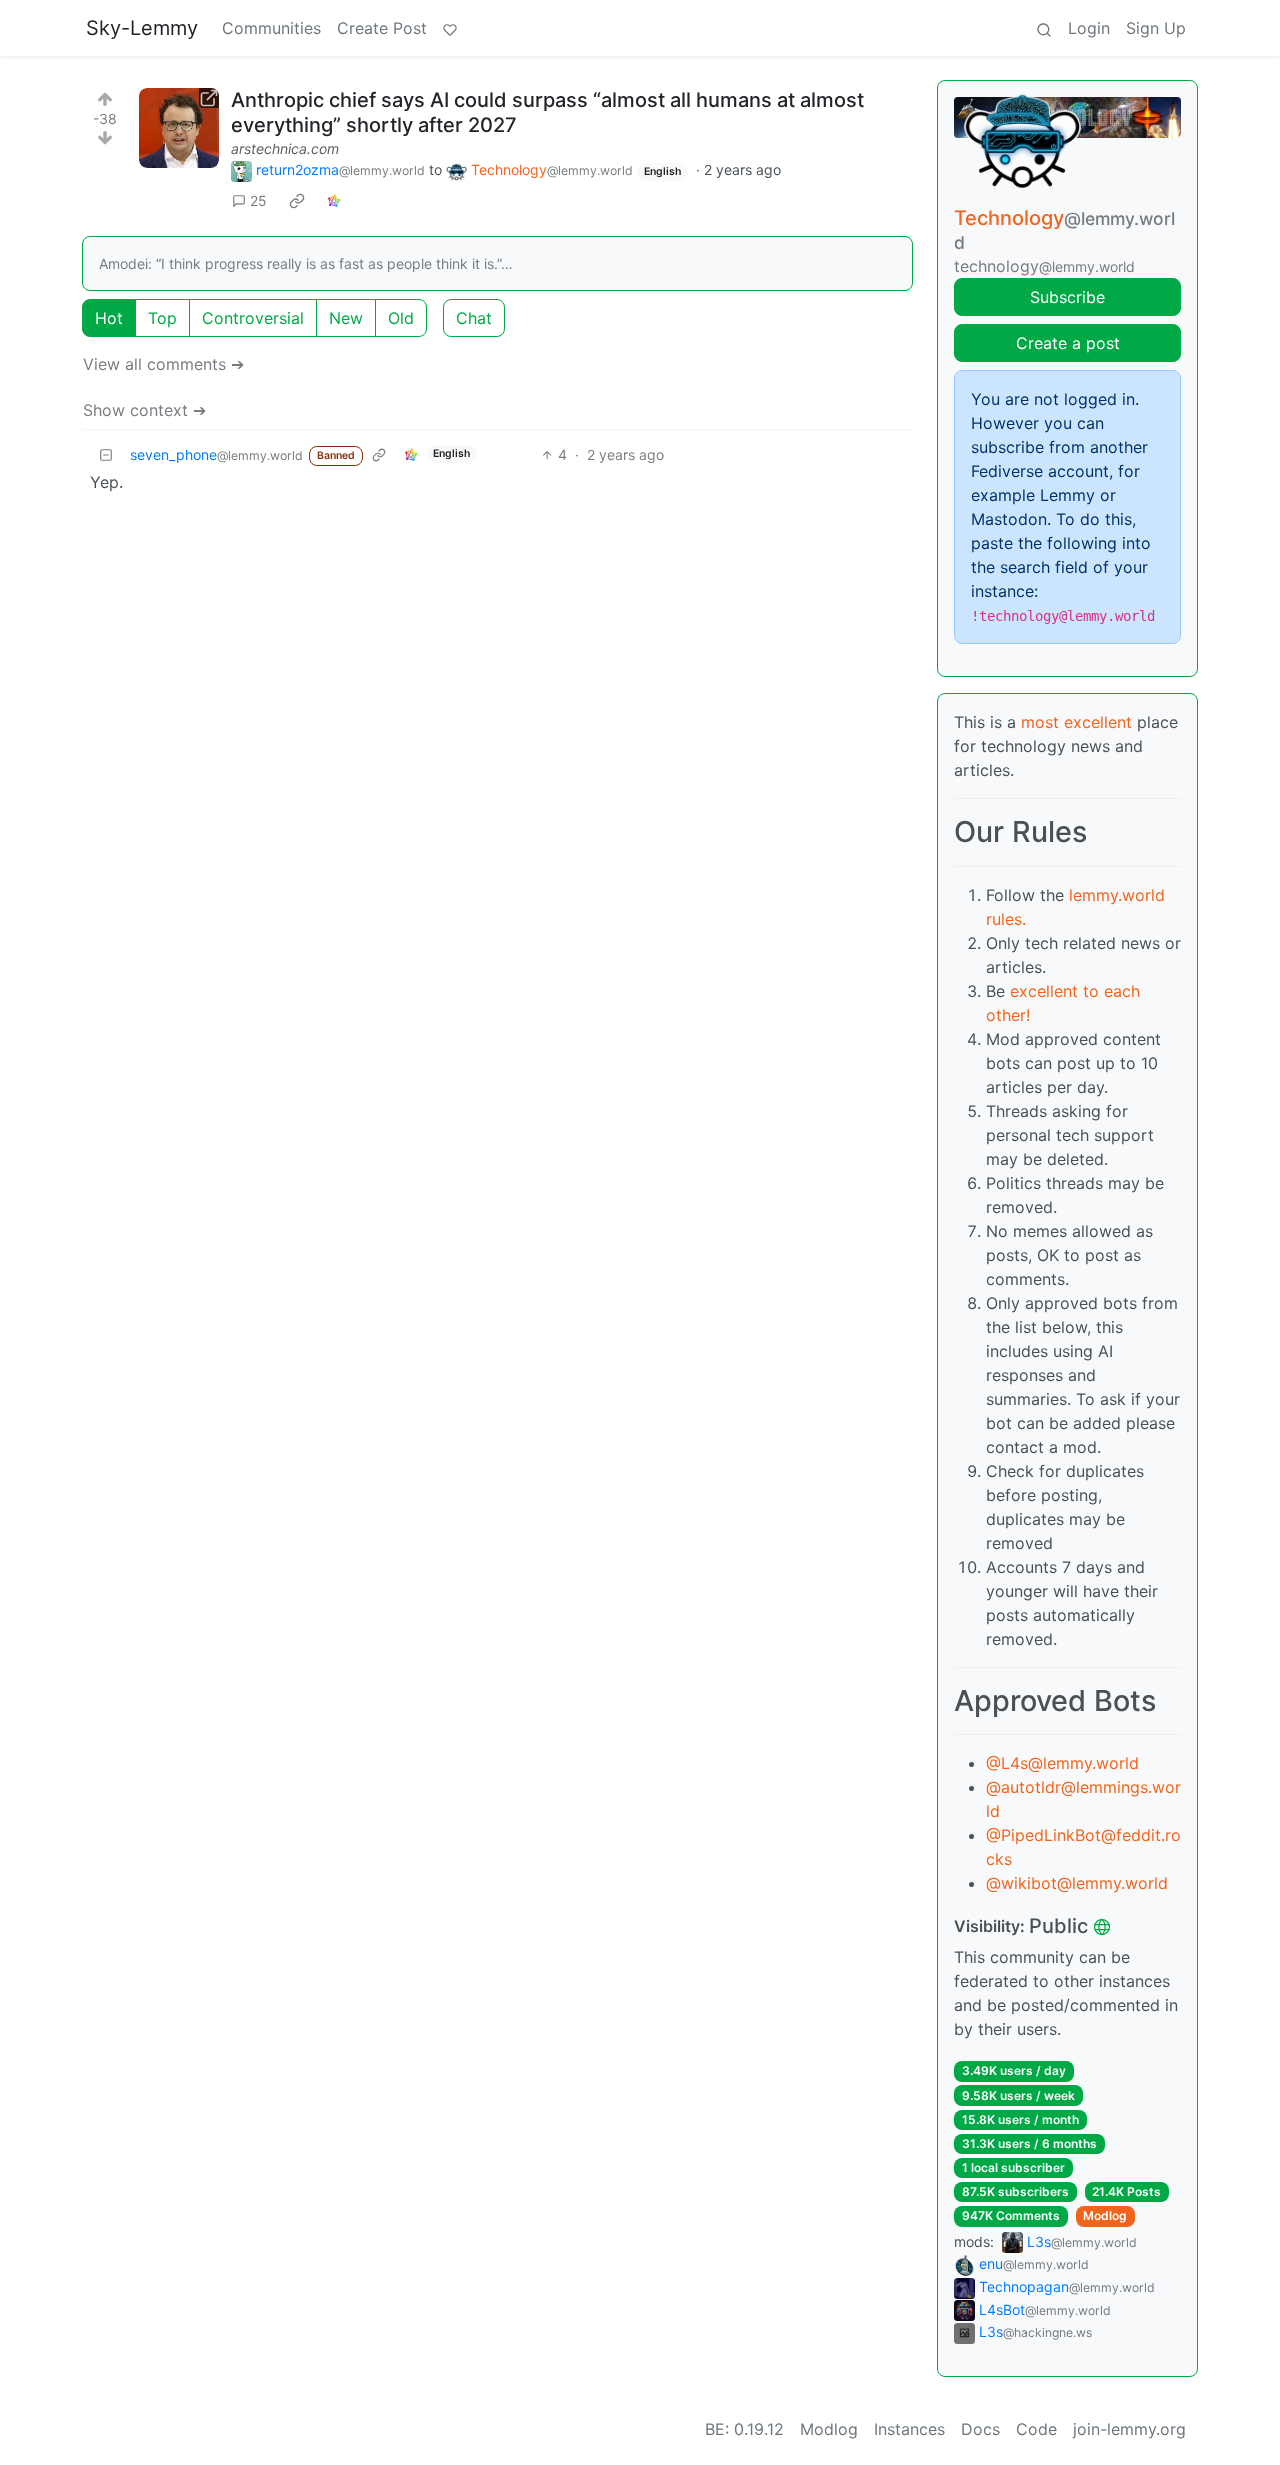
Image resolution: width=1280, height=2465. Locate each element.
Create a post (1068, 343)
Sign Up (1156, 28)
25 (258, 200)
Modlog (1105, 2215)
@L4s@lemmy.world (1062, 1763)
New (346, 318)
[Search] (1044, 28)
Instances (909, 2429)
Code (1036, 2429)
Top (162, 318)
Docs (980, 2429)
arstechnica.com (285, 148)
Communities (271, 28)
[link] (297, 201)
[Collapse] (106, 454)
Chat (474, 318)
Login (1089, 28)
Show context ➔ (144, 410)
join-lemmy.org (1129, 2429)
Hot (109, 318)
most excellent (1076, 722)
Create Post (382, 28)
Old (401, 318)
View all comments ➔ (163, 364)
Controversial (253, 318)
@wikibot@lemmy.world (1077, 1883)
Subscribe (1067, 297)
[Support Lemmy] (450, 28)
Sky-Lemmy (142, 28)
